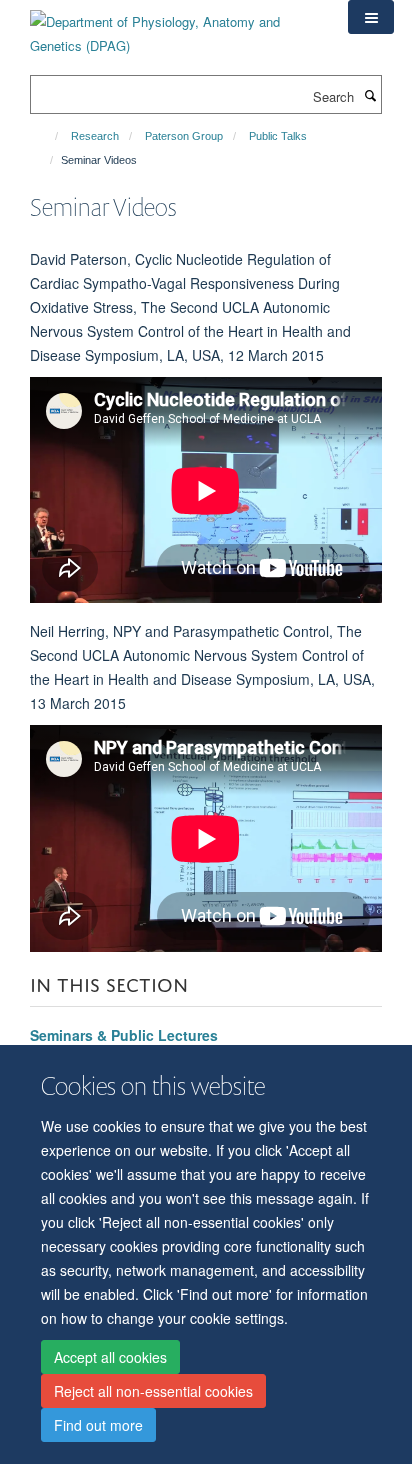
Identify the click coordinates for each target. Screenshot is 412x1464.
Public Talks (278, 136)
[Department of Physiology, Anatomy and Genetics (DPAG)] (174, 26)
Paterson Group (184, 136)
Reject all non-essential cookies (153, 1391)
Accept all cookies (110, 1357)
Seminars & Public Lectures (124, 1035)
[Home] (47, 136)
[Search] (370, 95)
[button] (371, 17)
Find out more (98, 1425)
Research (95, 136)
